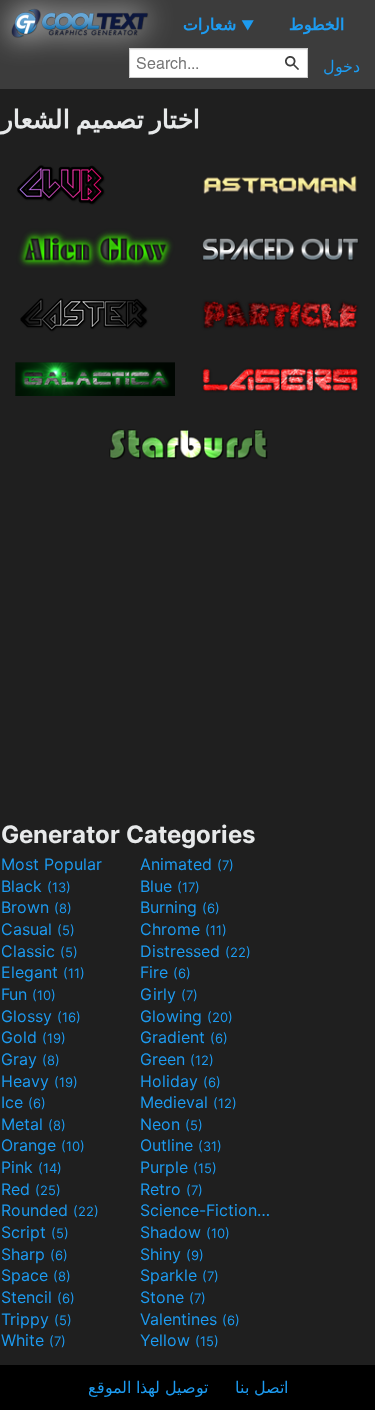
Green (177, 1059)
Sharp (34, 1254)
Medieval (188, 1102)
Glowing (186, 1016)
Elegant (43, 972)
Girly (169, 994)
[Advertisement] (188, 636)
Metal (33, 1124)
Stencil (38, 1297)
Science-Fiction (207, 1210)
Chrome (183, 929)
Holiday (180, 1081)
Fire (165, 972)
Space (36, 1275)
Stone (173, 1297)
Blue (170, 886)
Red (31, 1189)
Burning (180, 907)
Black (36, 886)
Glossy (41, 1016)
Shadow (185, 1232)
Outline (181, 1145)
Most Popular (51, 864)
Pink (31, 1167)
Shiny (172, 1254)
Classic (39, 951)
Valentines (190, 1319)
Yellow (179, 1340)
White (33, 1340)
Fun (28, 994)
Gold (33, 1037)
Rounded (50, 1210)
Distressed (195, 951)
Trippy (36, 1319)
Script (35, 1232)
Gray (30, 1059)
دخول (341, 66)
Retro (171, 1189)
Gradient (184, 1037)
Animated (187, 864)
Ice (23, 1102)
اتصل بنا (261, 1387)
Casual (38, 929)
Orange (43, 1145)
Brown (36, 907)
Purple (178, 1167)
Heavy (39, 1081)
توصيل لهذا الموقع (148, 1387)
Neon (171, 1124)
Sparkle (179, 1275)
